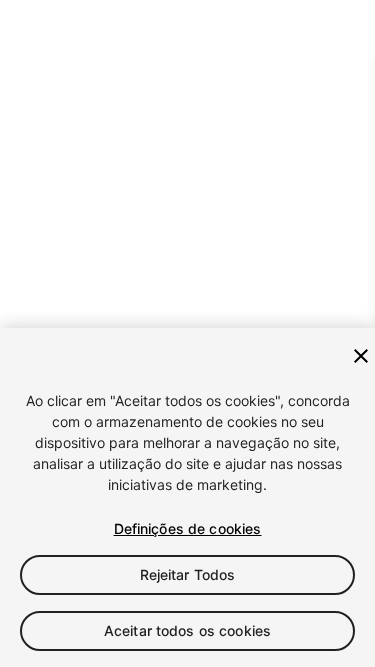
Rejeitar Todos (188, 574)
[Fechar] (361, 356)
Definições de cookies (188, 528)
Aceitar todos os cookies (187, 630)
